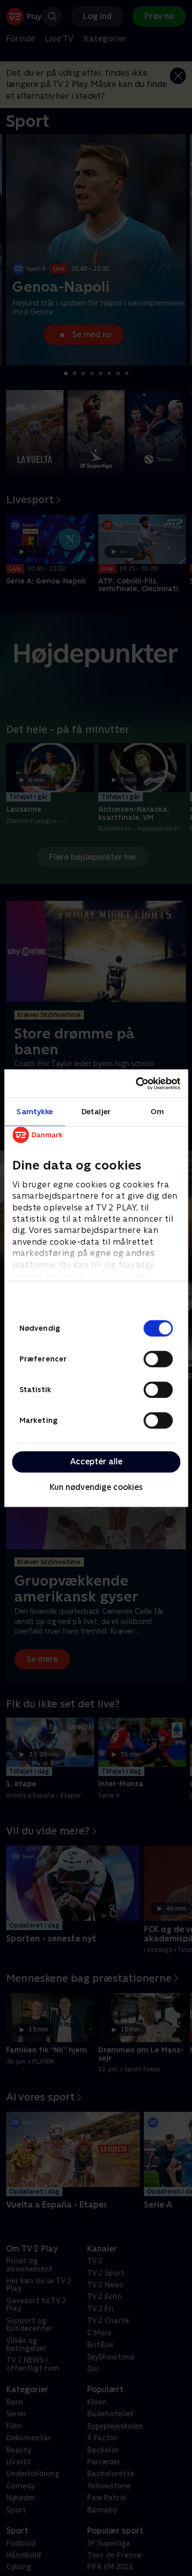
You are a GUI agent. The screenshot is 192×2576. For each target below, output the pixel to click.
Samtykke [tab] (35, 1111)
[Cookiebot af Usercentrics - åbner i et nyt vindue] (137, 1084)
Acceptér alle (96, 1462)
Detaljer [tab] (96, 1111)
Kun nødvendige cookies (96, 1488)
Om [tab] (157, 1111)
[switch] (158, 1359)
